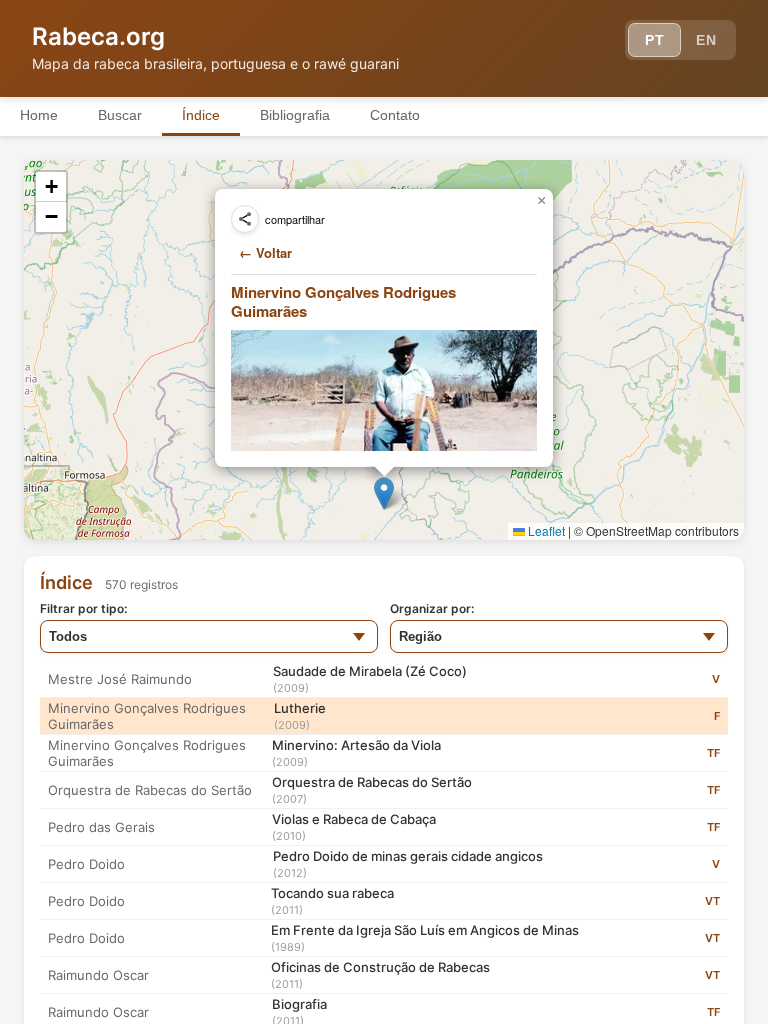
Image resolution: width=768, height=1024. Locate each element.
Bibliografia (295, 115)
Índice (201, 115)
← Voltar (265, 252)
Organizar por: (432, 608)
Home (39, 115)
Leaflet (545, 530)
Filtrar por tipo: (83, 608)
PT (654, 40)
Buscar (120, 115)
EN (706, 40)
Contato (395, 115)
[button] (384, 493)
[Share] (245, 219)
